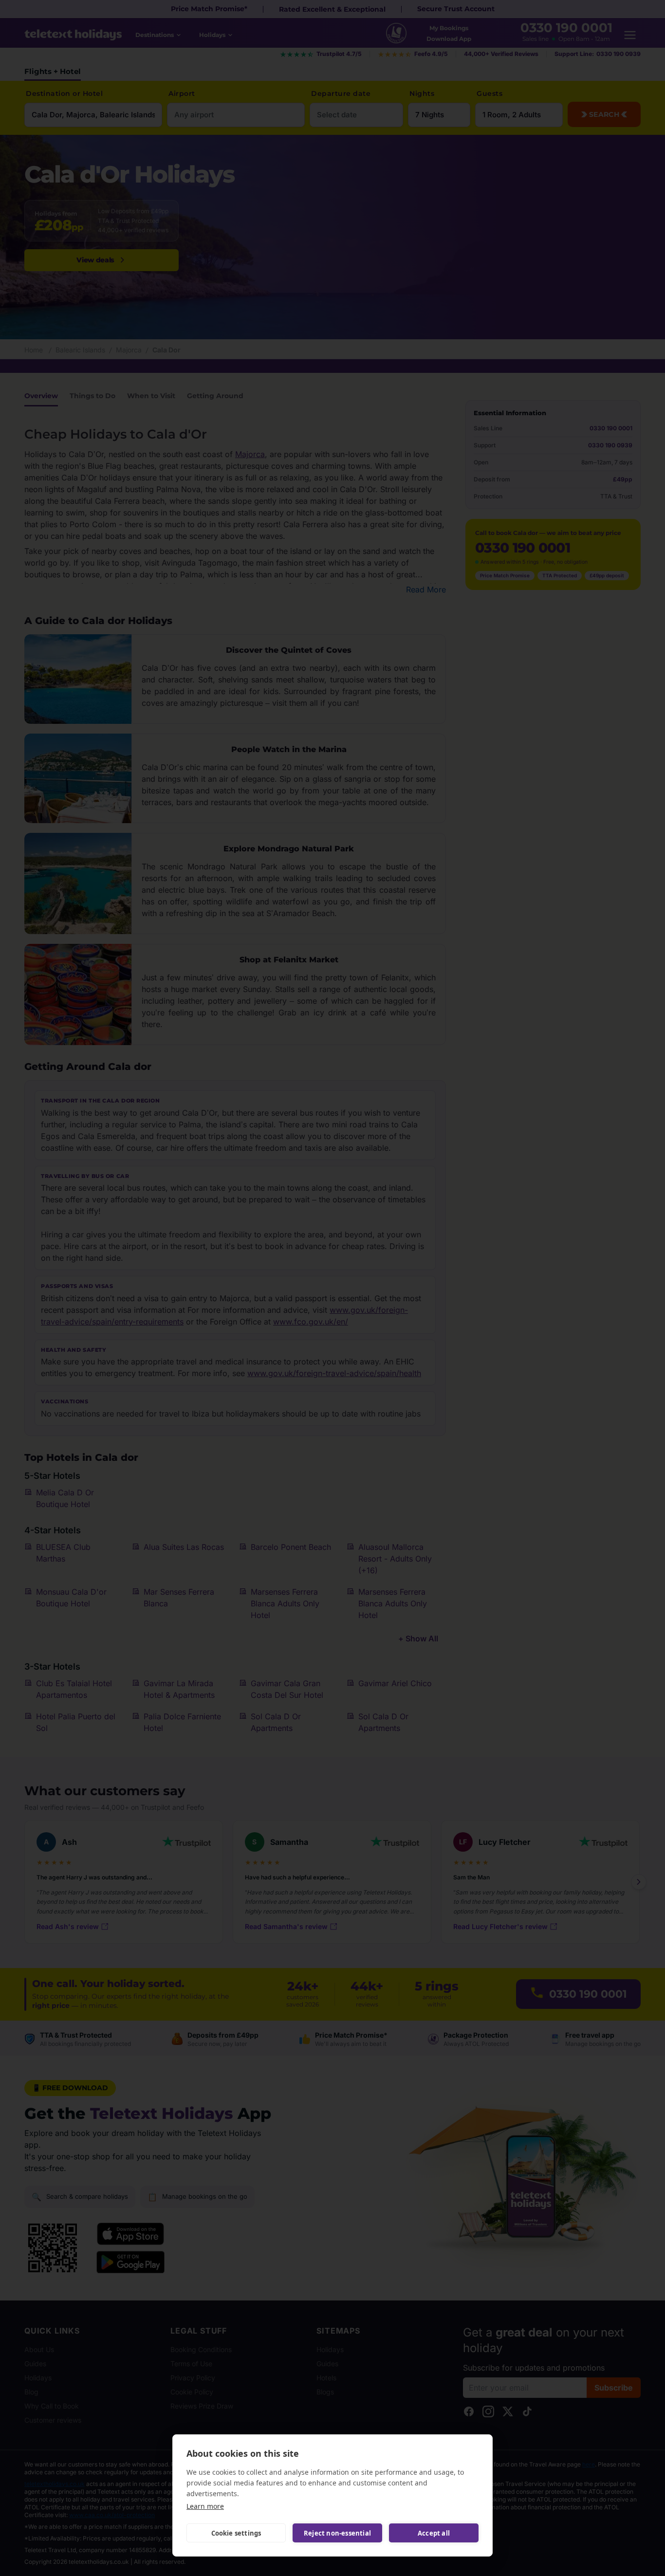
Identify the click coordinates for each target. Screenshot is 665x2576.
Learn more (205, 2506)
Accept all (434, 2533)
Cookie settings (236, 2533)
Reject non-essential (337, 2533)
